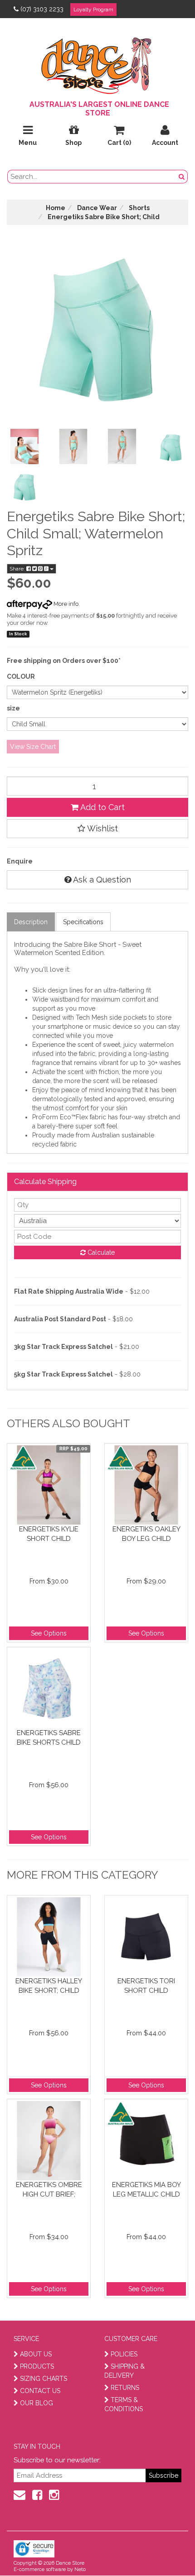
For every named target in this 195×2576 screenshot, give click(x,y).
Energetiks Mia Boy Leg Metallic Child (146, 2190)
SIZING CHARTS (44, 2379)
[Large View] (24, 446)
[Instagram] (54, 2495)
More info (65, 604)
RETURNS (125, 2388)
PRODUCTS (37, 2366)
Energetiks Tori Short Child (146, 1986)
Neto (80, 2569)
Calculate (100, 1252)
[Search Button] (182, 177)
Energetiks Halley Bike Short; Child (49, 1986)
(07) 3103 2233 (42, 9)
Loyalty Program (93, 10)
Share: (18, 569)
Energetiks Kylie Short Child (49, 1534)
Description (31, 922)
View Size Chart (33, 747)
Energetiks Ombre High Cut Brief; (49, 2190)
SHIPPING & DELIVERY (124, 2371)
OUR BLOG (37, 2403)
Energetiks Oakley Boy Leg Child (146, 1534)
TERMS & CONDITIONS (124, 2404)
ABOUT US (36, 2354)
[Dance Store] (97, 63)
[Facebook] (37, 2495)
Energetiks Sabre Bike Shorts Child (49, 1738)
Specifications (83, 922)
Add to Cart (102, 807)
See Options (49, 1633)
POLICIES (124, 2354)
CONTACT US (40, 2391)
